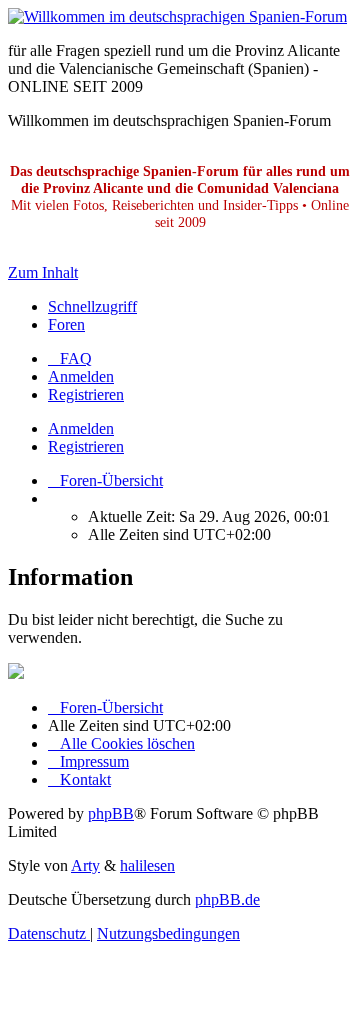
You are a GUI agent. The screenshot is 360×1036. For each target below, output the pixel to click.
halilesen (147, 865)
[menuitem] (70, 358)
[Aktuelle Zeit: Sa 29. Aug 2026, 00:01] (54, 498)
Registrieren (86, 446)
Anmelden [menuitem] (81, 376)
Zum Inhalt (43, 272)
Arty (85, 865)
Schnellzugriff (92, 306)
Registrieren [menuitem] (86, 394)
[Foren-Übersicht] (177, 16)
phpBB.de (227, 899)
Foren (66, 324)
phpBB (111, 813)
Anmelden (81, 428)
